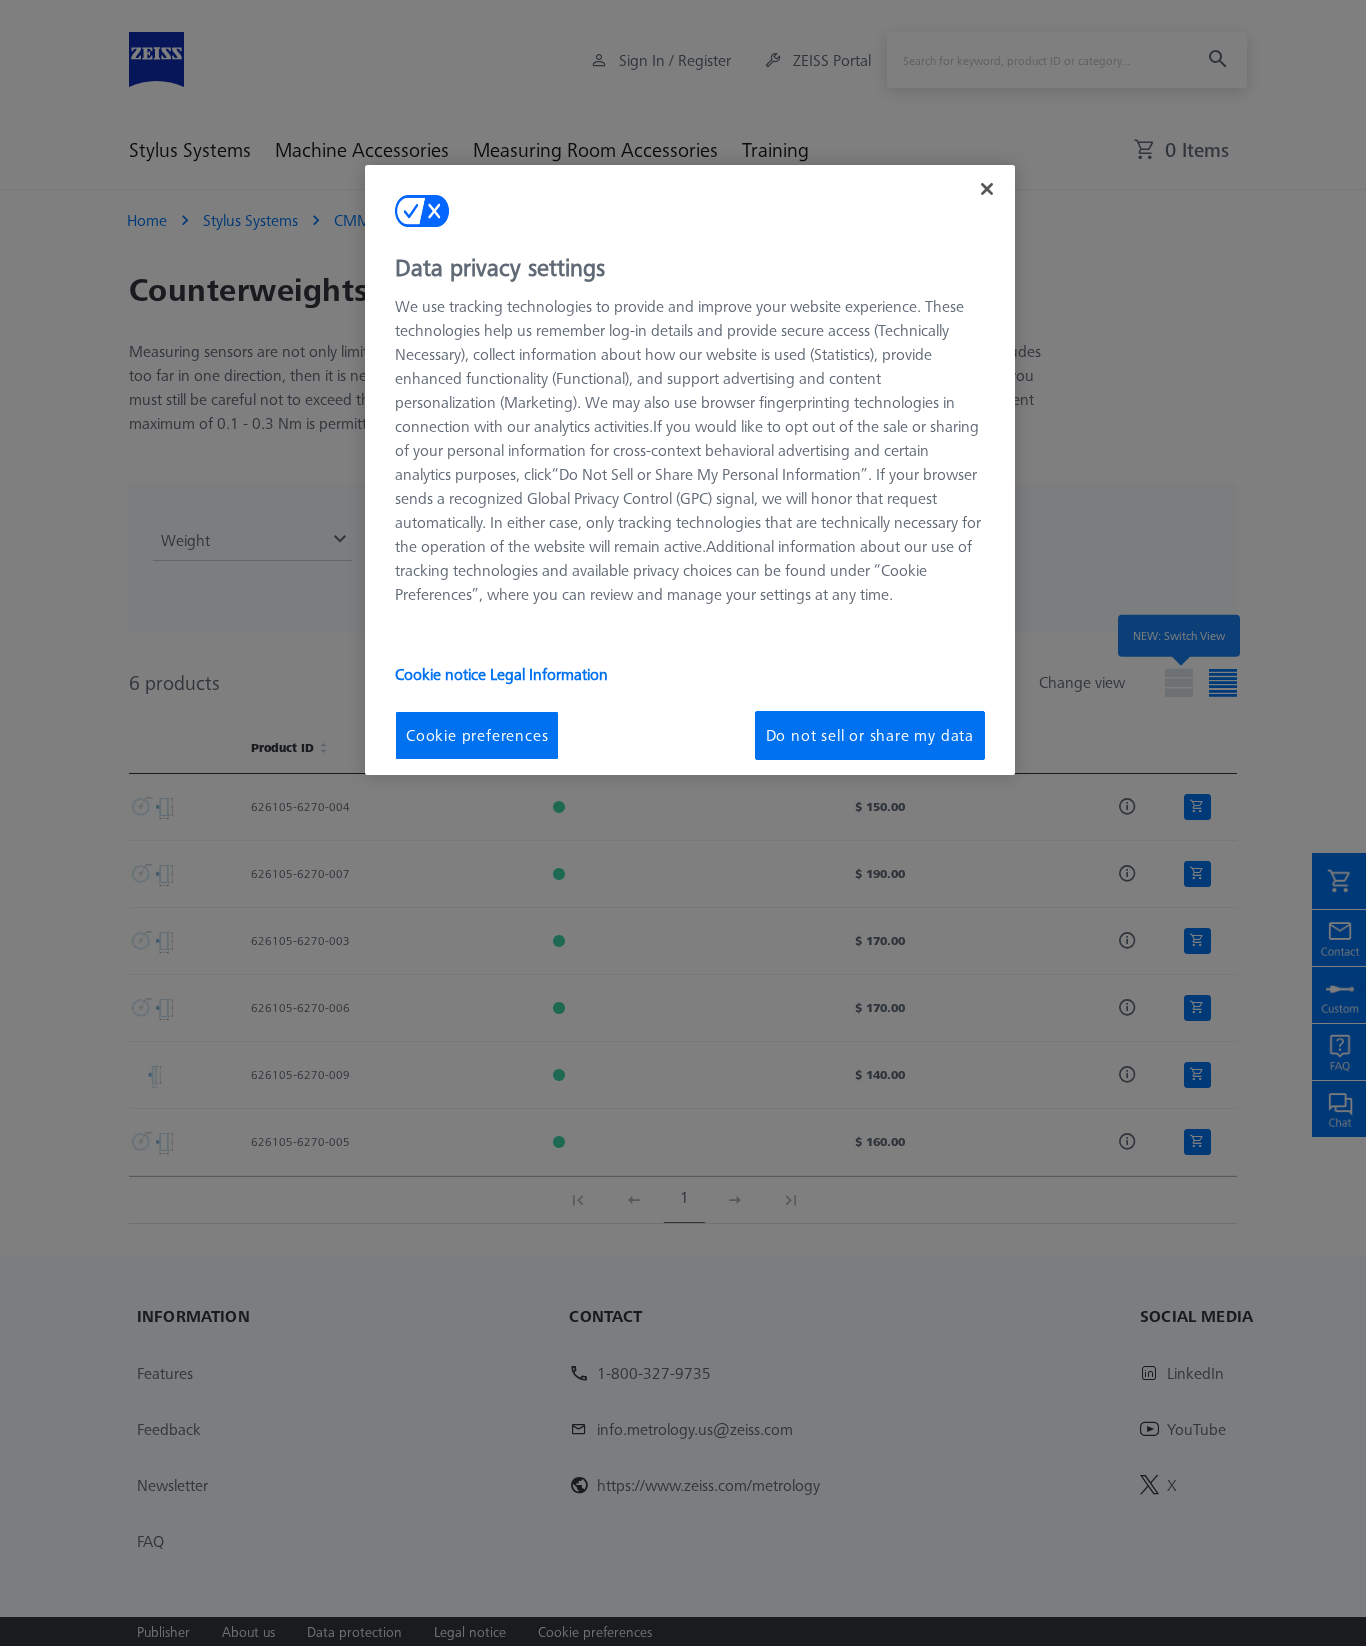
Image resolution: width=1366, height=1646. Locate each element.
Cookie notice (442, 674)
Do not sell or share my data (870, 735)
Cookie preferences (477, 735)
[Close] (987, 189)
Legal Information (549, 674)
